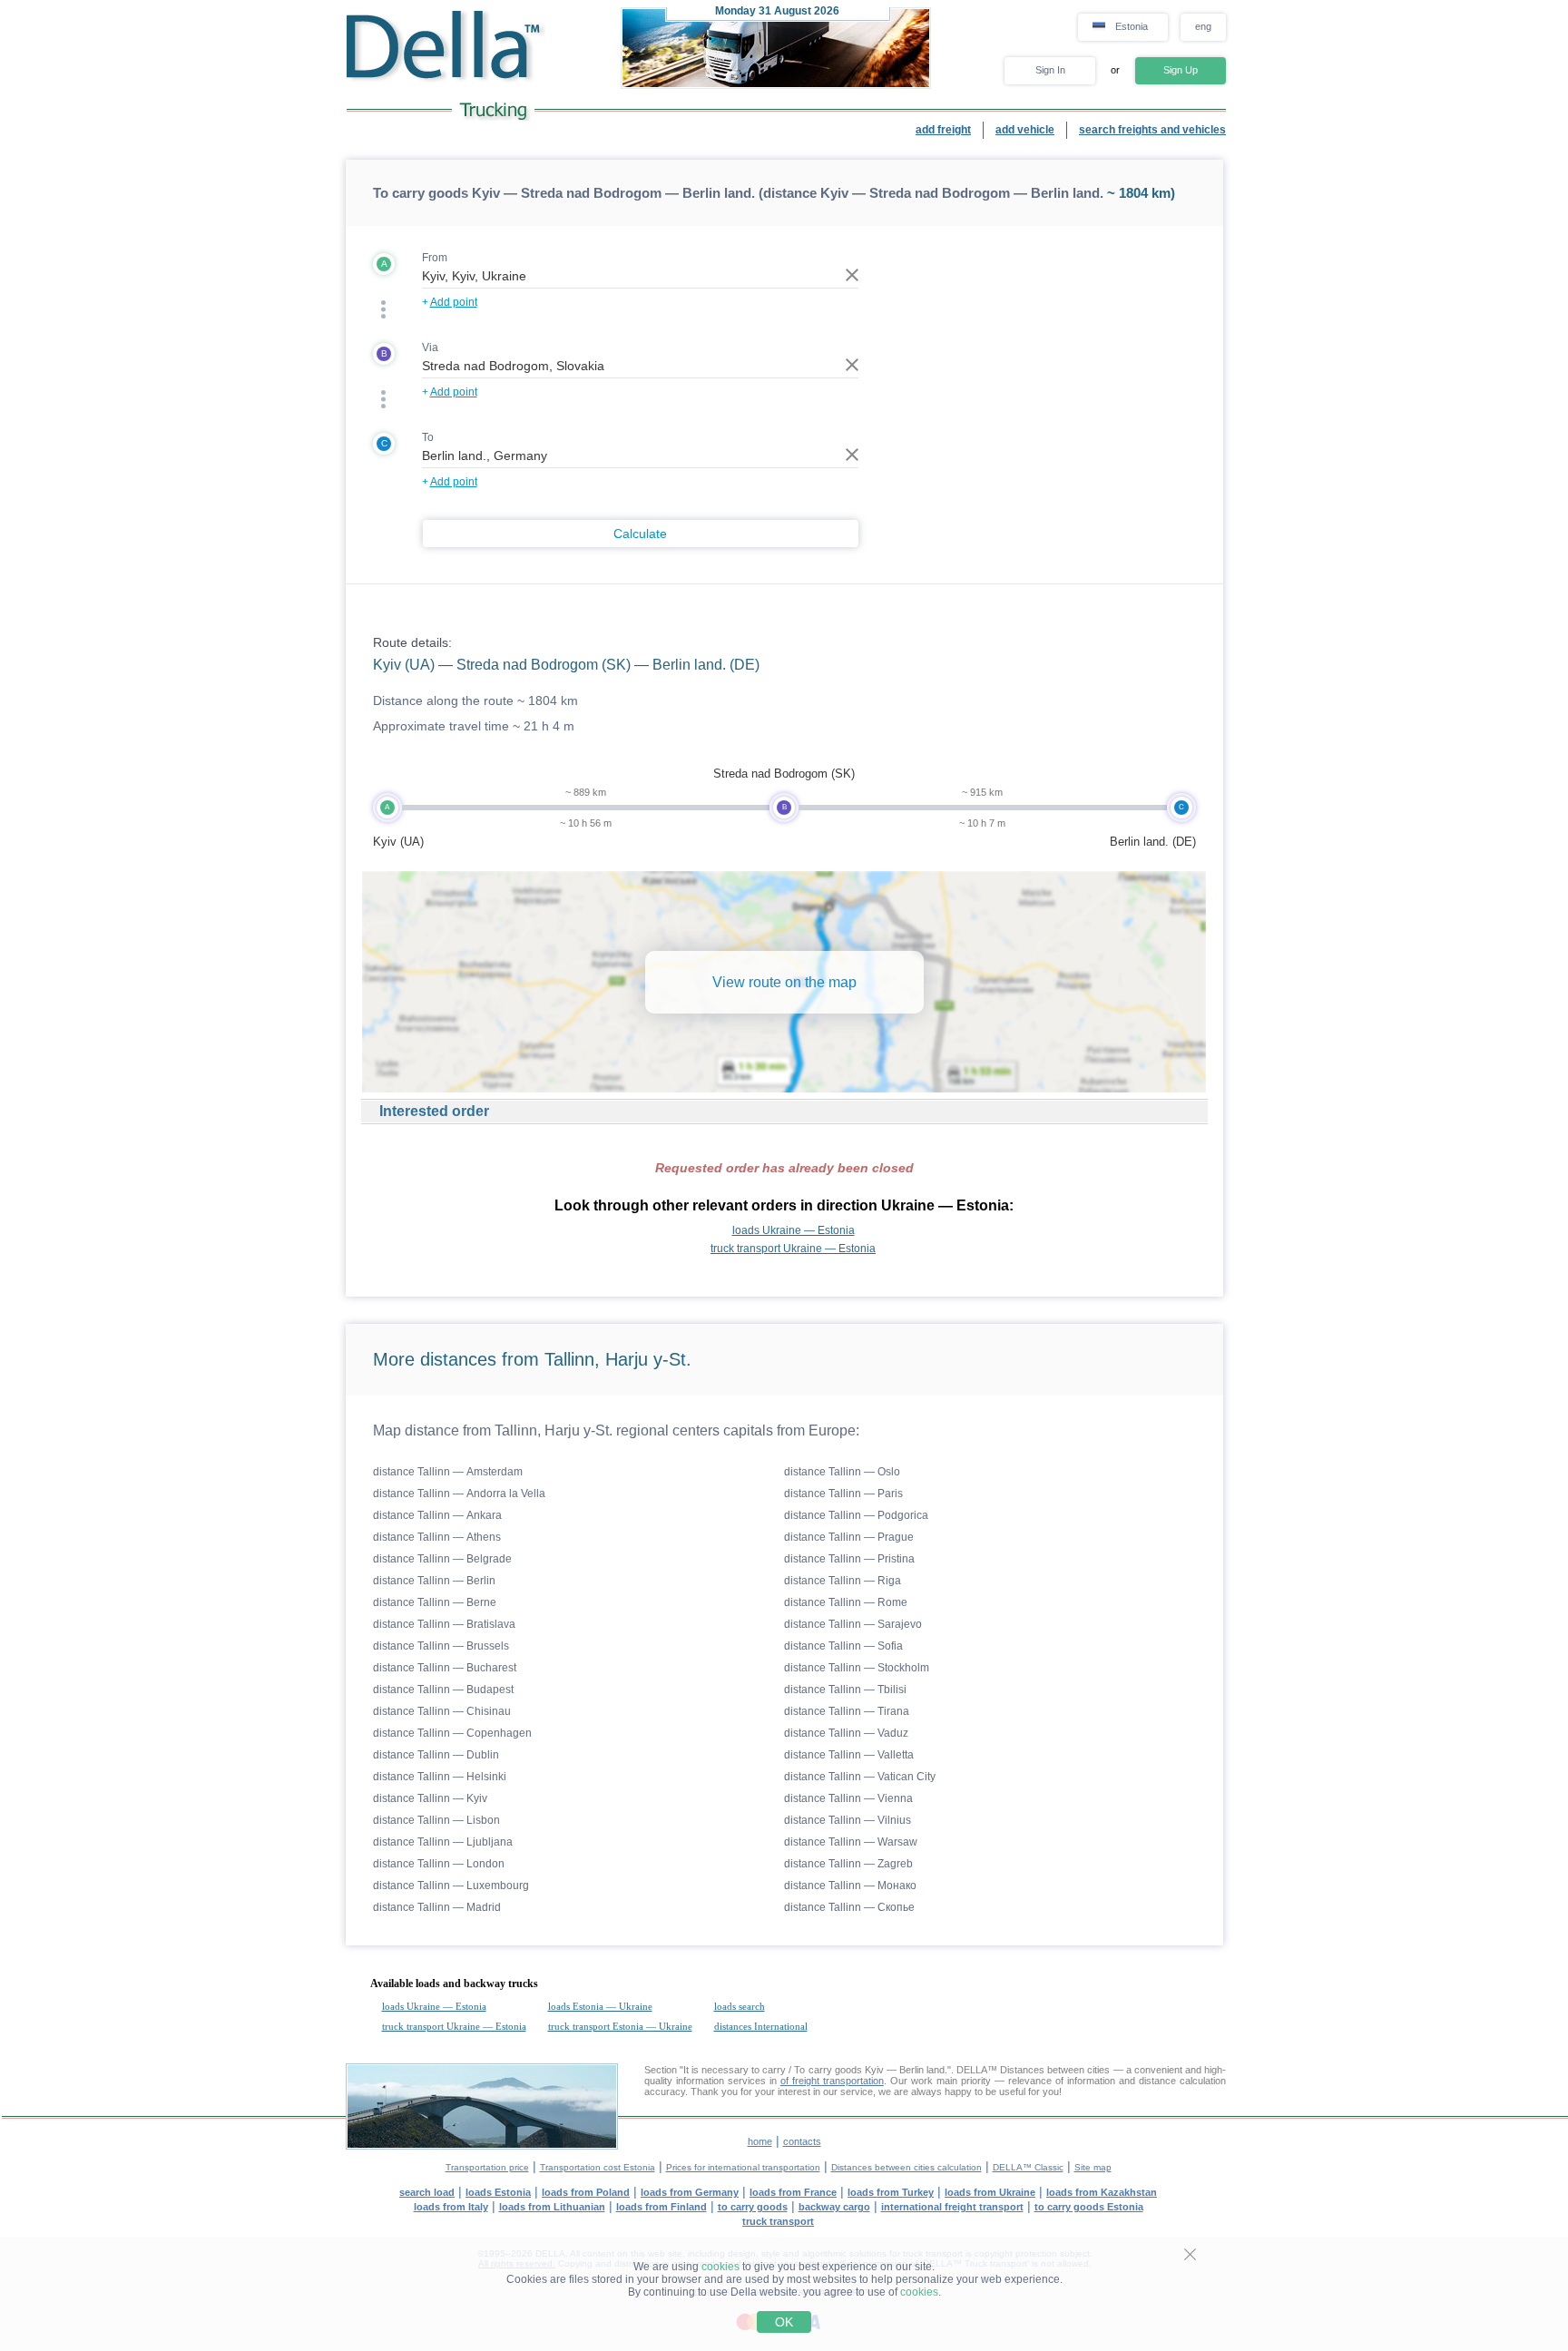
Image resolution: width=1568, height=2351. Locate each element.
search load (427, 2192)
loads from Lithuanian (552, 2207)
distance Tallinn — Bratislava (444, 1624)
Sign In (1050, 70)
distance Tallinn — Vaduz (846, 1733)
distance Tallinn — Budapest (443, 1690)
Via (430, 348)
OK (784, 2322)
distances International (761, 2026)
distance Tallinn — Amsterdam (448, 1472)
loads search (740, 2006)
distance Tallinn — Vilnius (848, 1820)
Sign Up (1181, 70)
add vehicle (1025, 130)
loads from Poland (586, 2192)
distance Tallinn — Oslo (842, 1472)
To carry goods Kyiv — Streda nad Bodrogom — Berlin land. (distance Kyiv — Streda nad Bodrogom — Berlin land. (738, 193)
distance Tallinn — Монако (850, 1886)
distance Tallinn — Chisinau (442, 1711)
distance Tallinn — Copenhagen (452, 1733)
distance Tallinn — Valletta (849, 1755)
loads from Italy (451, 2207)
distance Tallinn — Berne (435, 1602)
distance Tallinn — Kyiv (430, 1798)
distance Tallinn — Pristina (849, 1559)
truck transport (778, 2221)
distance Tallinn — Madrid (437, 1907)
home (760, 2141)
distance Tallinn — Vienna (848, 1798)
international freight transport (952, 2207)
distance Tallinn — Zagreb (848, 1864)
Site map (1093, 2167)
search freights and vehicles (1152, 130)
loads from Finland (661, 2207)
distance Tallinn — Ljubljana (443, 1842)
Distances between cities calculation (906, 2167)
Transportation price (487, 2167)
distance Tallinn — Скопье (849, 1907)
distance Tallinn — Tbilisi (845, 1690)
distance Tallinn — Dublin (436, 1755)
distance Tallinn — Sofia (843, 1646)
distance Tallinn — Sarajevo (853, 1624)
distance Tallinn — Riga (843, 1581)
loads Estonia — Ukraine (600, 2006)
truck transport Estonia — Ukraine (620, 2026)
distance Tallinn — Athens (437, 1537)
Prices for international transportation (743, 2167)
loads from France (793, 2192)
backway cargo (834, 2207)
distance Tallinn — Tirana (847, 1711)
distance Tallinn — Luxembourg (451, 1886)
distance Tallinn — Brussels (441, 1646)
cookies (720, 2267)
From (435, 258)
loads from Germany (690, 2192)
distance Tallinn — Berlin (434, 1581)
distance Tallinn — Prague (849, 1537)
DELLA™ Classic (1028, 2167)
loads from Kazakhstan (1102, 2192)
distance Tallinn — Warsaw (851, 1842)
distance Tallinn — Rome (846, 1602)
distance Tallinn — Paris (843, 1494)
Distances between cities (1055, 2070)
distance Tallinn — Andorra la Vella (459, 1494)
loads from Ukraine (990, 2192)
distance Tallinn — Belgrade (442, 1559)
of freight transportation (832, 2081)
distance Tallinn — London (439, 1864)
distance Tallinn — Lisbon (436, 1820)
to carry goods (753, 2207)
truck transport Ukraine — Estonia (793, 1249)
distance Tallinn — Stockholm (857, 1668)
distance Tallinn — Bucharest (445, 1668)
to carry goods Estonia (1089, 2207)
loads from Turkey (891, 2192)
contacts (802, 2141)
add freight (943, 130)
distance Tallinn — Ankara (437, 1515)
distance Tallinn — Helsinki (440, 1777)
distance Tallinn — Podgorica (856, 1515)
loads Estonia (498, 2192)
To (428, 437)
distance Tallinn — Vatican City (860, 1777)
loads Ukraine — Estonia (794, 1230)
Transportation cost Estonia (598, 2167)
